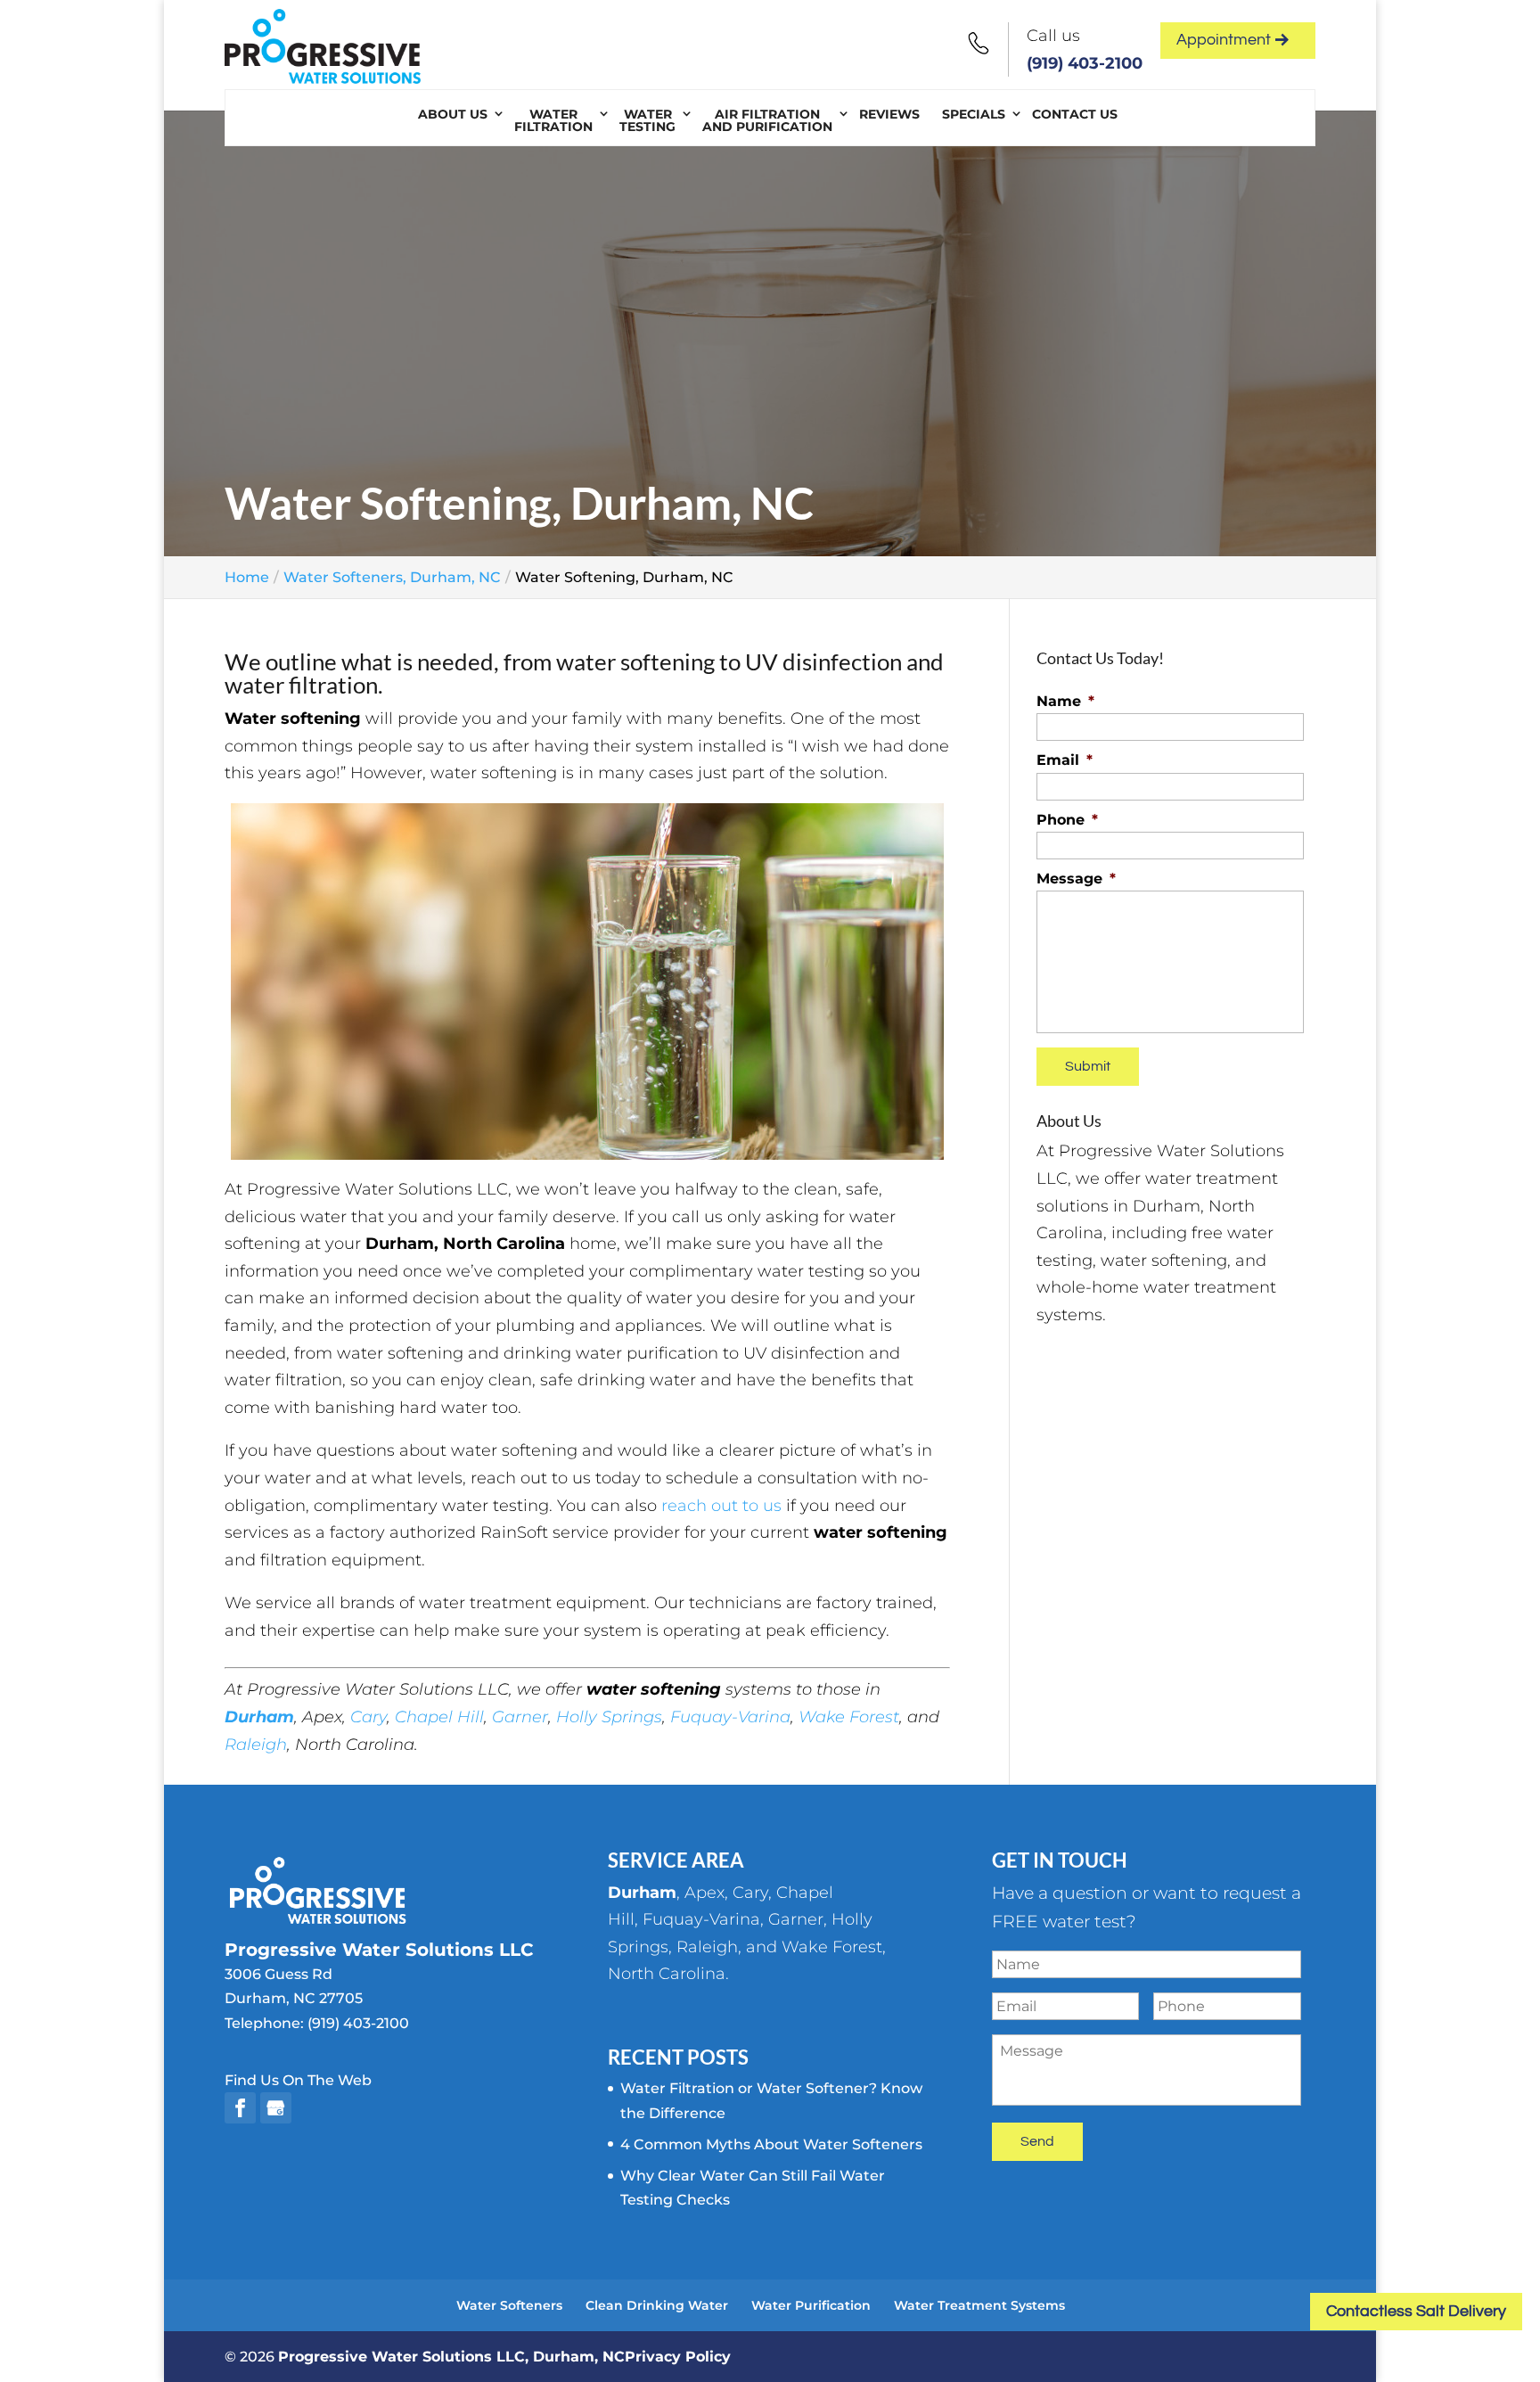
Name (1065, 701)
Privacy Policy (678, 2357)
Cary (369, 1717)
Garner (520, 1717)
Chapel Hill (439, 1717)
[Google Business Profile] (276, 2108)
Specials (974, 114)
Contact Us (1075, 114)
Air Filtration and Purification (767, 120)
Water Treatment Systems (979, 2305)
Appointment (1224, 40)
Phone (1067, 820)
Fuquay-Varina (730, 1717)
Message (1076, 879)
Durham (259, 1717)
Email (1065, 760)
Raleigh (256, 1745)
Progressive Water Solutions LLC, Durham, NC (451, 2357)
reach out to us (721, 1506)
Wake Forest (849, 1717)
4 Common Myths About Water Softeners (771, 2144)
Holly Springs (609, 1717)
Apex (704, 1893)
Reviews (889, 114)
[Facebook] (240, 2108)
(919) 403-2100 (1085, 63)
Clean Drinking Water (657, 2305)
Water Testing (647, 120)
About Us (453, 114)
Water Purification (811, 2305)
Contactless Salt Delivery (1416, 2311)
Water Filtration (553, 120)
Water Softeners (509, 2305)
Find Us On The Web (298, 2080)
